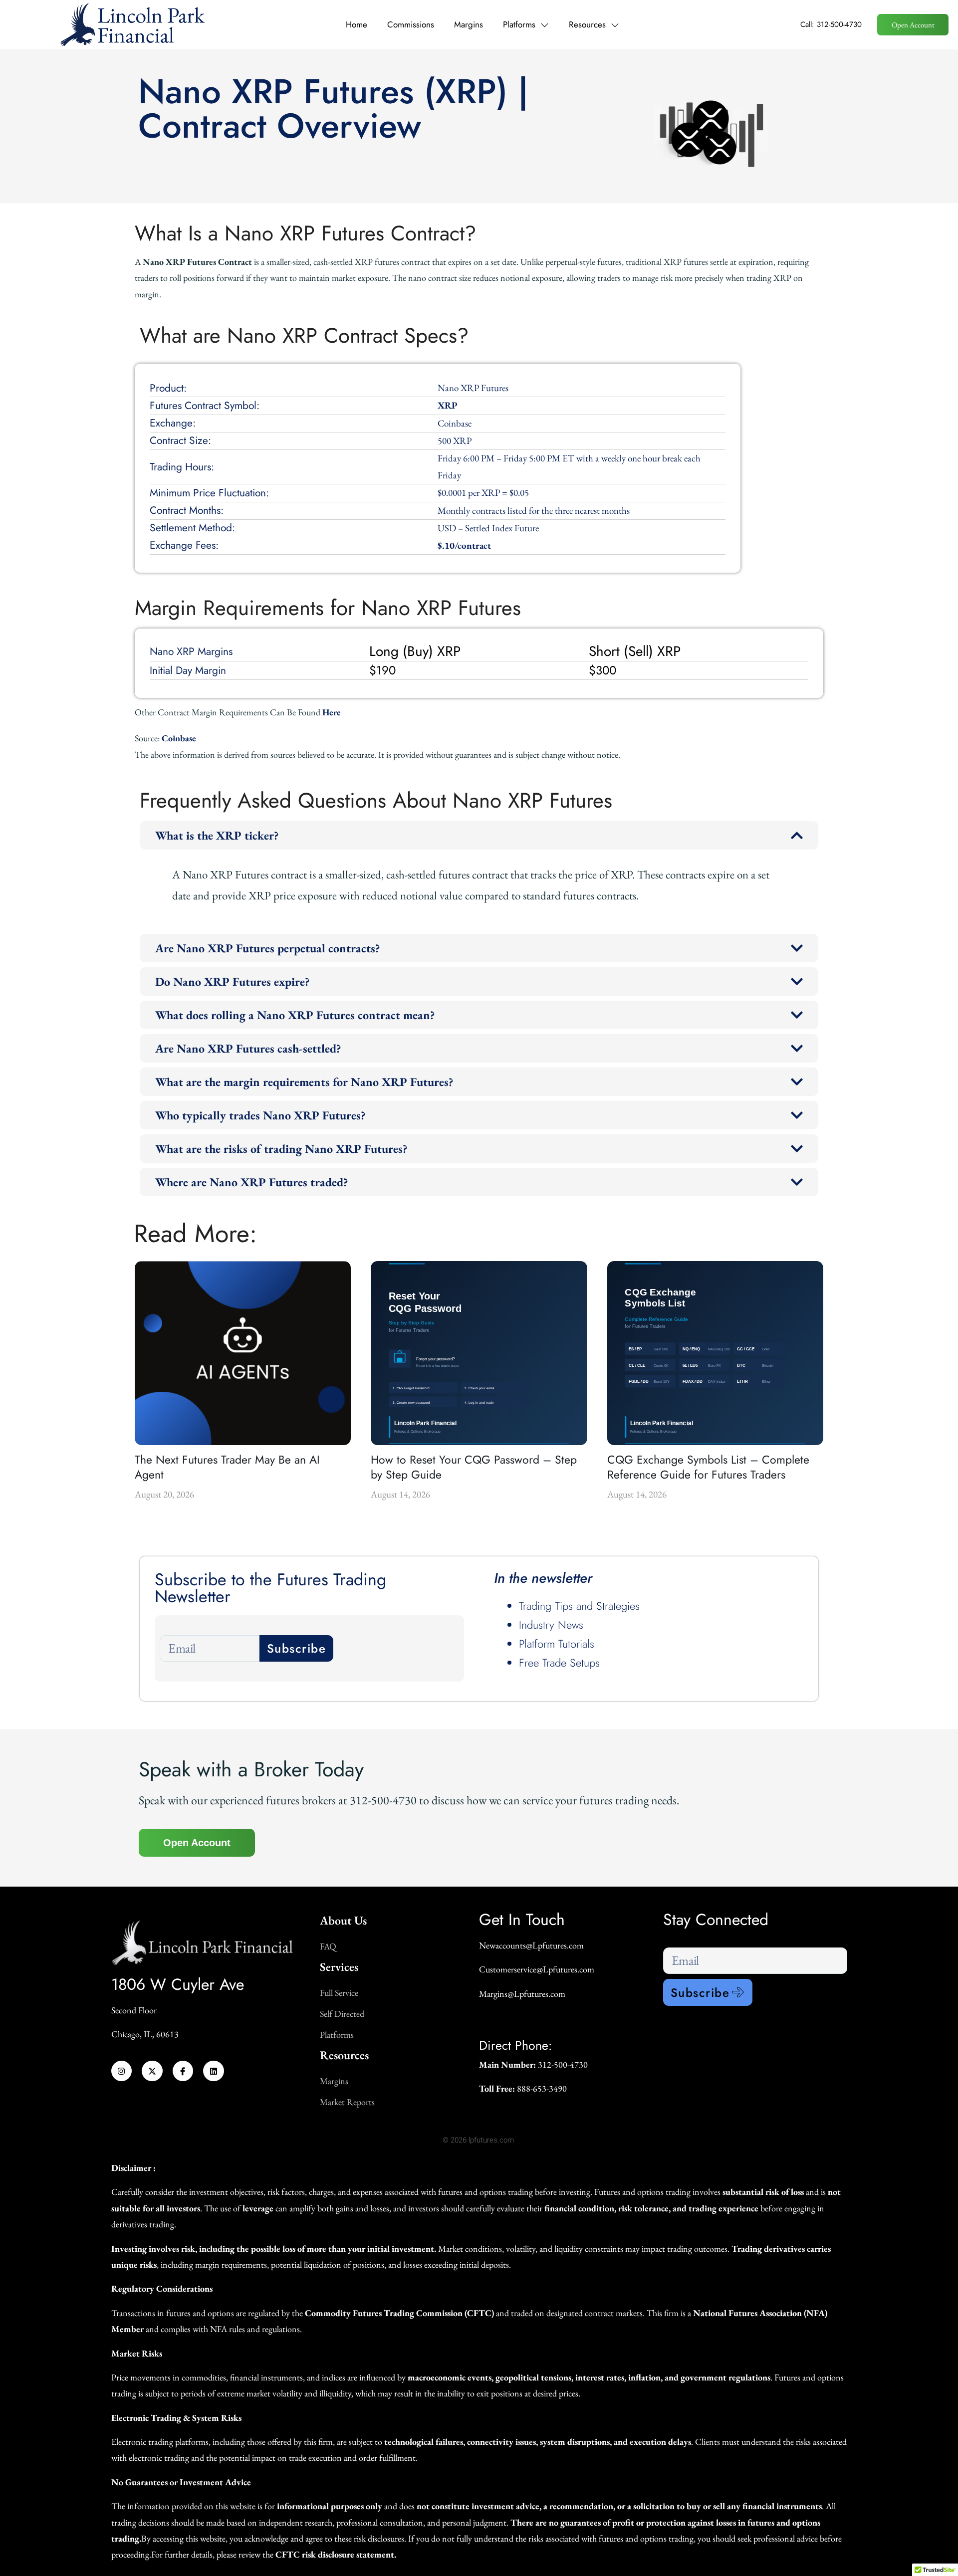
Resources (587, 24)
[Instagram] (122, 2071)
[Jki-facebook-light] (183, 2071)
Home (357, 24)
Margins (469, 24)
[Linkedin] (214, 2071)
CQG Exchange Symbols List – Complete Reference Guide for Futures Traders (708, 1467)
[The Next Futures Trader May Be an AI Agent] (243, 1353)
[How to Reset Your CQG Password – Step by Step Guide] (479, 1353)
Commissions (411, 24)
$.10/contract (464, 545)
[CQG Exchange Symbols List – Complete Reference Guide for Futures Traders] (715, 1353)
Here (332, 712)
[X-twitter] (152, 2071)
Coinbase (179, 738)
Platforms (519, 24)
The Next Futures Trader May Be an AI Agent (227, 1467)
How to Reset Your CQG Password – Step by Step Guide (474, 1467)
